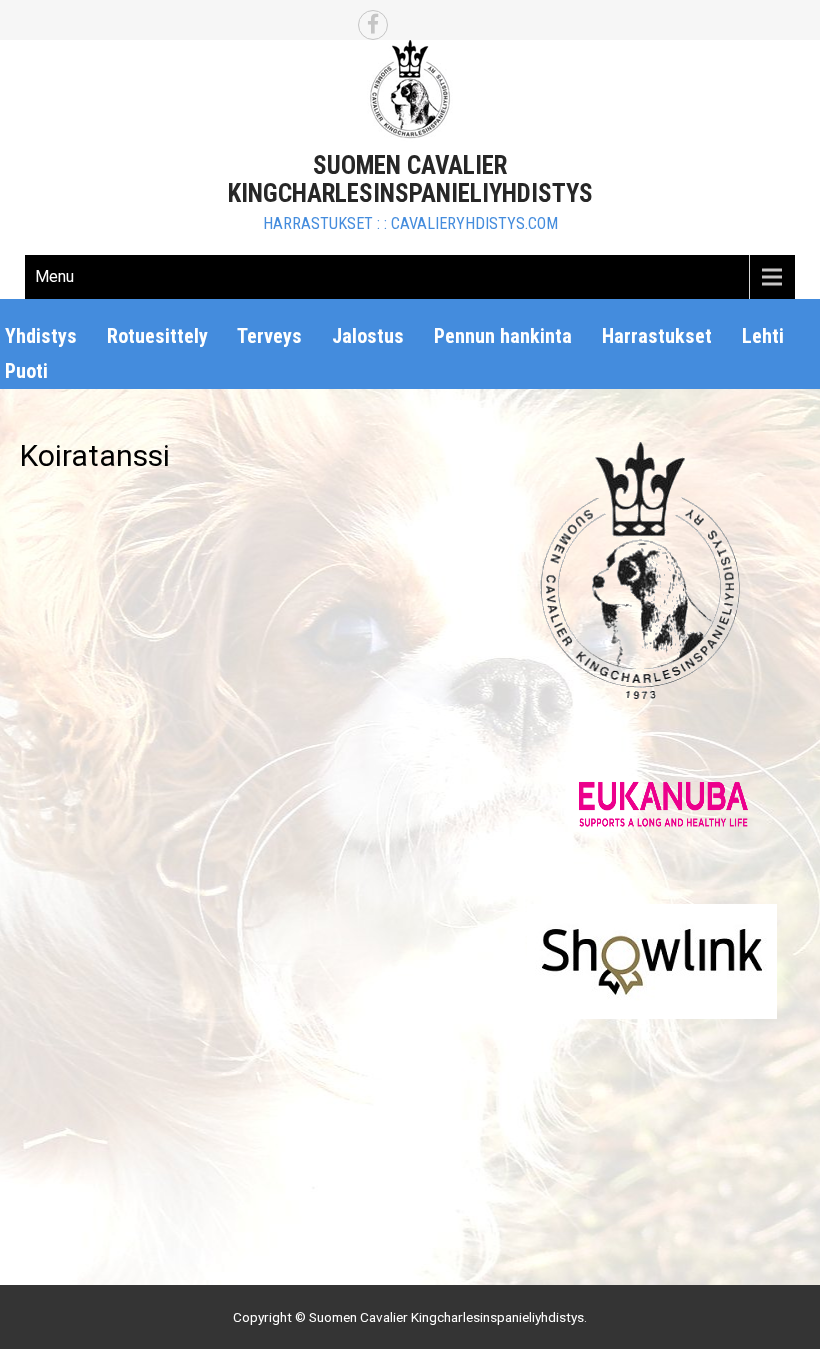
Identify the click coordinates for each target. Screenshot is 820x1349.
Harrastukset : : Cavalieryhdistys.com (410, 223)
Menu (54, 276)
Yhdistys (41, 336)
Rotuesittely (157, 336)
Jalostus (368, 336)
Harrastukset (657, 336)
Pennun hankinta (503, 336)
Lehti (763, 336)
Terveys (269, 336)
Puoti (26, 371)
